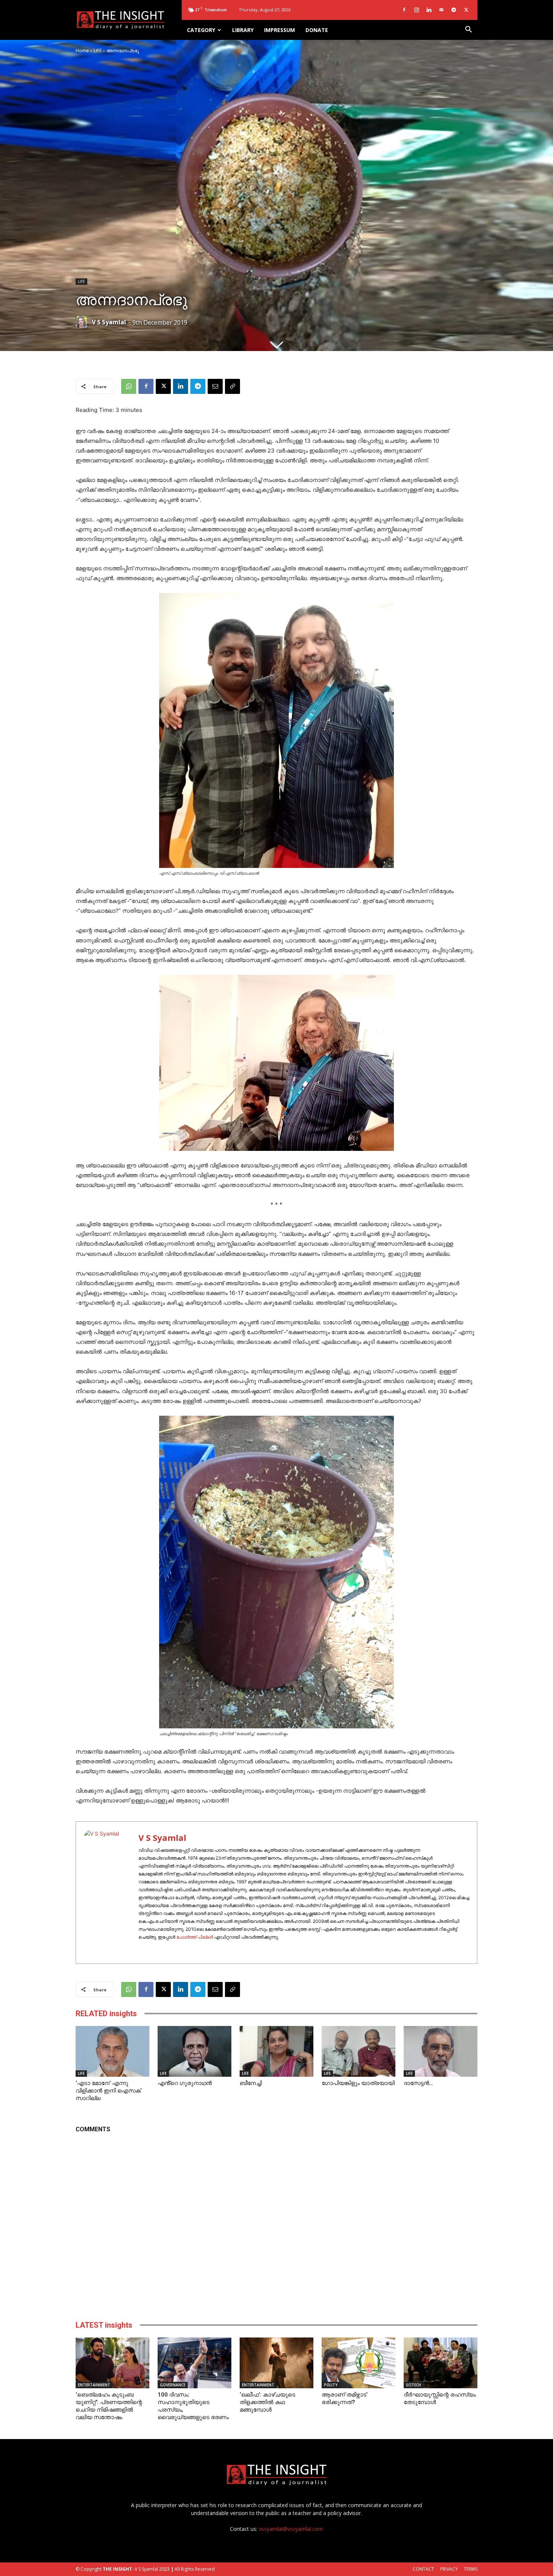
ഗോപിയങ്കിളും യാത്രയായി (358, 2083)
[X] (466, 10)
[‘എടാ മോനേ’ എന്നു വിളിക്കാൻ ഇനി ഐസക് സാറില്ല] (112, 2051)
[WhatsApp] (129, 386)
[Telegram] (454, 10)
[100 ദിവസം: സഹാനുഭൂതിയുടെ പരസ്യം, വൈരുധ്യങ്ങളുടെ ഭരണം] (194, 2363)
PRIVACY (449, 2569)
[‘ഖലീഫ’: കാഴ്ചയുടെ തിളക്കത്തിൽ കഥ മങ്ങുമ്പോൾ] (276, 2363)
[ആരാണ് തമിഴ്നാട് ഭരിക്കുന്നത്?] (359, 2363)
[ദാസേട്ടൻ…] (441, 2051)
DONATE (317, 30)
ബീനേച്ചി (251, 2083)
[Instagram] (416, 10)
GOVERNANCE (173, 2385)
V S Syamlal (109, 322)
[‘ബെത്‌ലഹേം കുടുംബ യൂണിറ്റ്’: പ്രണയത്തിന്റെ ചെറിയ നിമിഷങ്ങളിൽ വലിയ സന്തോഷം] (112, 2363)
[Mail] (441, 10)
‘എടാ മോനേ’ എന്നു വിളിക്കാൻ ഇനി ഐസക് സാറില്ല (108, 2091)
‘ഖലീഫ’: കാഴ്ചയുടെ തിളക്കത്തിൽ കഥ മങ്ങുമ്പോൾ (267, 2402)
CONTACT (423, 2569)
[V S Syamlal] (83, 322)
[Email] (215, 386)
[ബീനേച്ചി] (276, 2051)
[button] (468, 30)
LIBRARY (243, 30)
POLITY (331, 2385)
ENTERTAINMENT (94, 2385)
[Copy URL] (232, 386)
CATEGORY (201, 30)
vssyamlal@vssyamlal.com (291, 2529)
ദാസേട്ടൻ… (418, 2083)
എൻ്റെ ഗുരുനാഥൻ (185, 2083)
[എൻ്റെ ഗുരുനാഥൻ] (194, 2051)
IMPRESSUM (280, 30)
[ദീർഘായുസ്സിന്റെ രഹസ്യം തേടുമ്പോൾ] (441, 2363)
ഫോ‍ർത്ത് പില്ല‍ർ (195, 1937)
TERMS (471, 2569)
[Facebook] (404, 10)
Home (82, 51)
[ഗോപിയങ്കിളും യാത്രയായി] (359, 2051)
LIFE (98, 51)
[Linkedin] (429, 10)
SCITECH (413, 2385)
